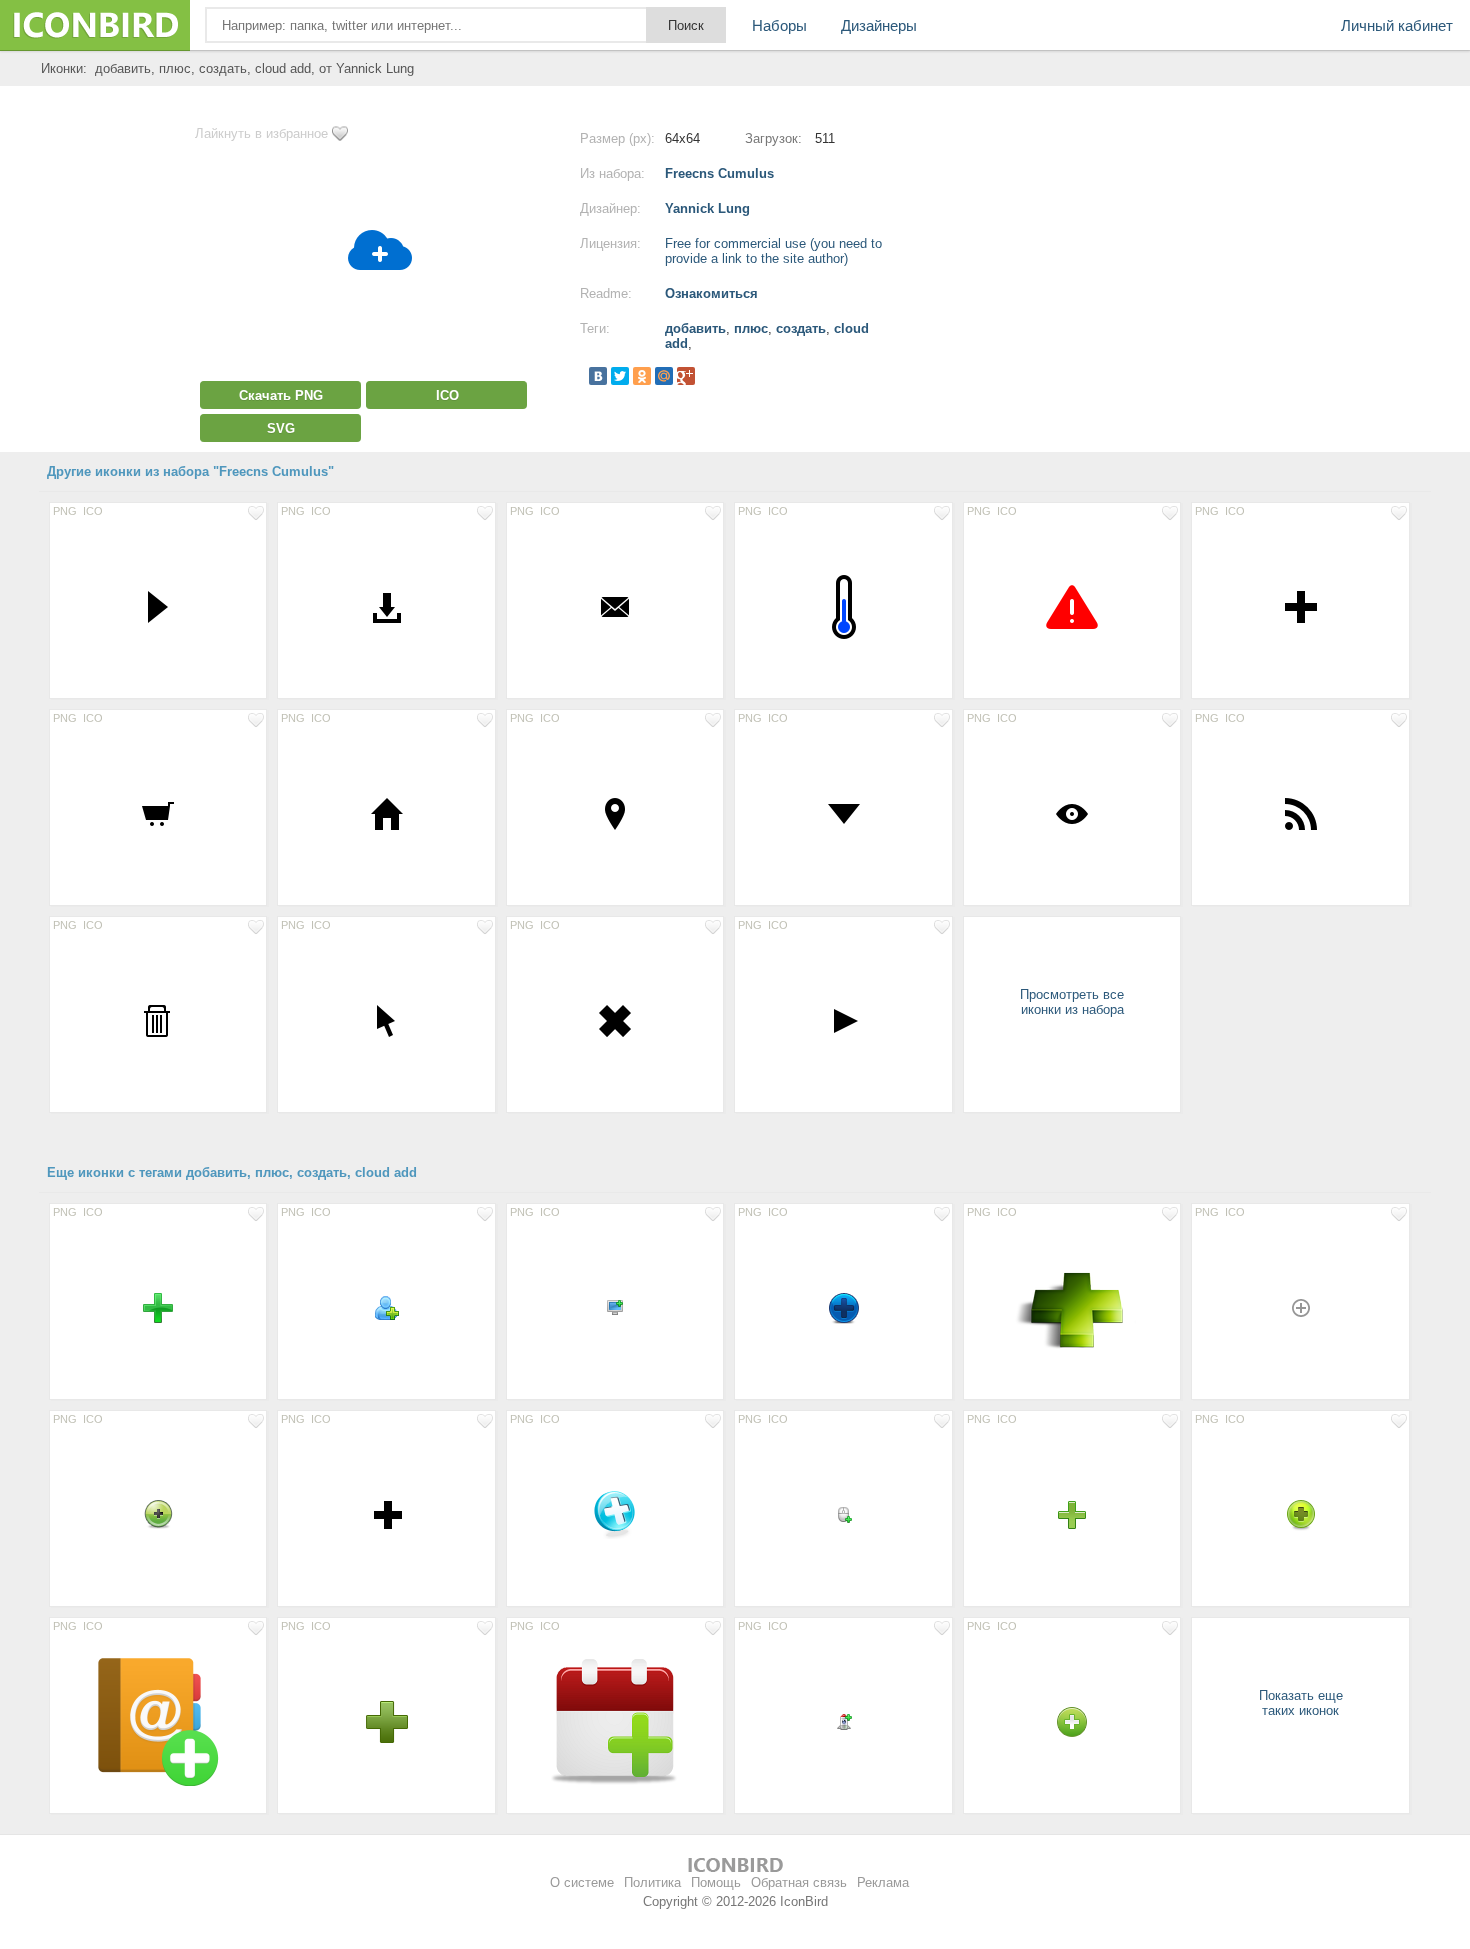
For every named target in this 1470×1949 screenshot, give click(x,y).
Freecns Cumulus (719, 173)
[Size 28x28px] (1072, 1514)
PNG (65, 511)
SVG (281, 428)
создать (801, 328)
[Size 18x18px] (1300, 1307)
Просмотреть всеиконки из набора (1072, 1002)
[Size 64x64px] (843, 606)
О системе (582, 1882)
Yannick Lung (707, 208)
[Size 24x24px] (386, 1307)
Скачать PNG (281, 395)
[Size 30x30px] (1072, 1721)
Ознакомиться (711, 293)
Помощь (716, 1882)
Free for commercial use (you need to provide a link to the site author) (773, 251)
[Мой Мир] (664, 376)
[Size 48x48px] (615, 1514)
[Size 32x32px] (158, 606)
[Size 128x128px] (1072, 1307)
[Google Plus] (686, 376)
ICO (447, 395)
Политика (652, 1882)
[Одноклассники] (642, 376)
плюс (751, 328)
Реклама (883, 1882)
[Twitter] (620, 376)
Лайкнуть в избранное (261, 133)
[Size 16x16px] (615, 1307)
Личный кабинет (1397, 25)
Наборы (779, 25)
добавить (695, 328)
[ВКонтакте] (598, 376)
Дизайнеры (879, 25)
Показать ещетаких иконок (1301, 1703)
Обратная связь (799, 1882)
